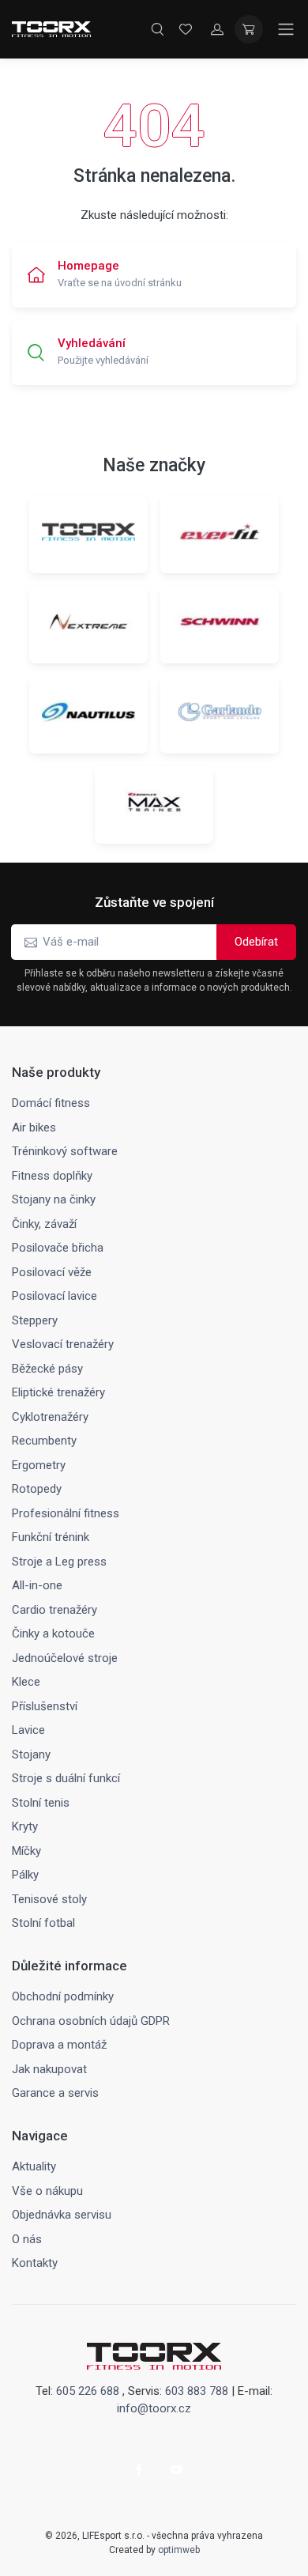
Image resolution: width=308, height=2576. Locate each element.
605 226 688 (88, 2391)
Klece (26, 1682)
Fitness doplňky (52, 1176)
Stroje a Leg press (59, 1562)
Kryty (25, 1826)
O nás (27, 2239)
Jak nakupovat (49, 2069)
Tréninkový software (65, 1151)
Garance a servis (55, 2093)
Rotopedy (37, 1489)
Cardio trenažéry (54, 1610)
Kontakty (35, 2263)
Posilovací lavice (54, 1296)
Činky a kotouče (53, 1634)
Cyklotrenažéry (50, 1417)
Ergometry (39, 1465)
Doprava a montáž (59, 2045)
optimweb (179, 2550)
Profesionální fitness (66, 1513)
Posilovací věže (52, 1272)
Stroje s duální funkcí (66, 1778)
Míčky (26, 1851)
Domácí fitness (51, 1103)
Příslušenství (45, 1706)
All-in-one (37, 1585)
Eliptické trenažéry (58, 1392)
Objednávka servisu (62, 2215)
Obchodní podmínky (63, 1996)
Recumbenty (44, 1441)
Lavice (28, 1730)
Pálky (25, 1875)
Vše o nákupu (47, 2191)
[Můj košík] (249, 29)
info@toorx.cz (154, 2408)
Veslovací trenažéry (63, 1344)
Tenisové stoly (49, 1899)
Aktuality (34, 2166)
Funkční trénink (51, 1537)
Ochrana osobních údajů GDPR (91, 2021)
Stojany (31, 1754)
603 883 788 (197, 2391)
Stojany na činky (54, 1199)
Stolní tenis (41, 1803)
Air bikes (34, 1127)
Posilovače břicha (58, 1248)
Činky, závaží (44, 1224)
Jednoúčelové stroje (65, 1658)
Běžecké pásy (47, 1369)
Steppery (35, 1320)
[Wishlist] (186, 29)
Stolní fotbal (43, 1923)
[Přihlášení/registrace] (217, 29)
